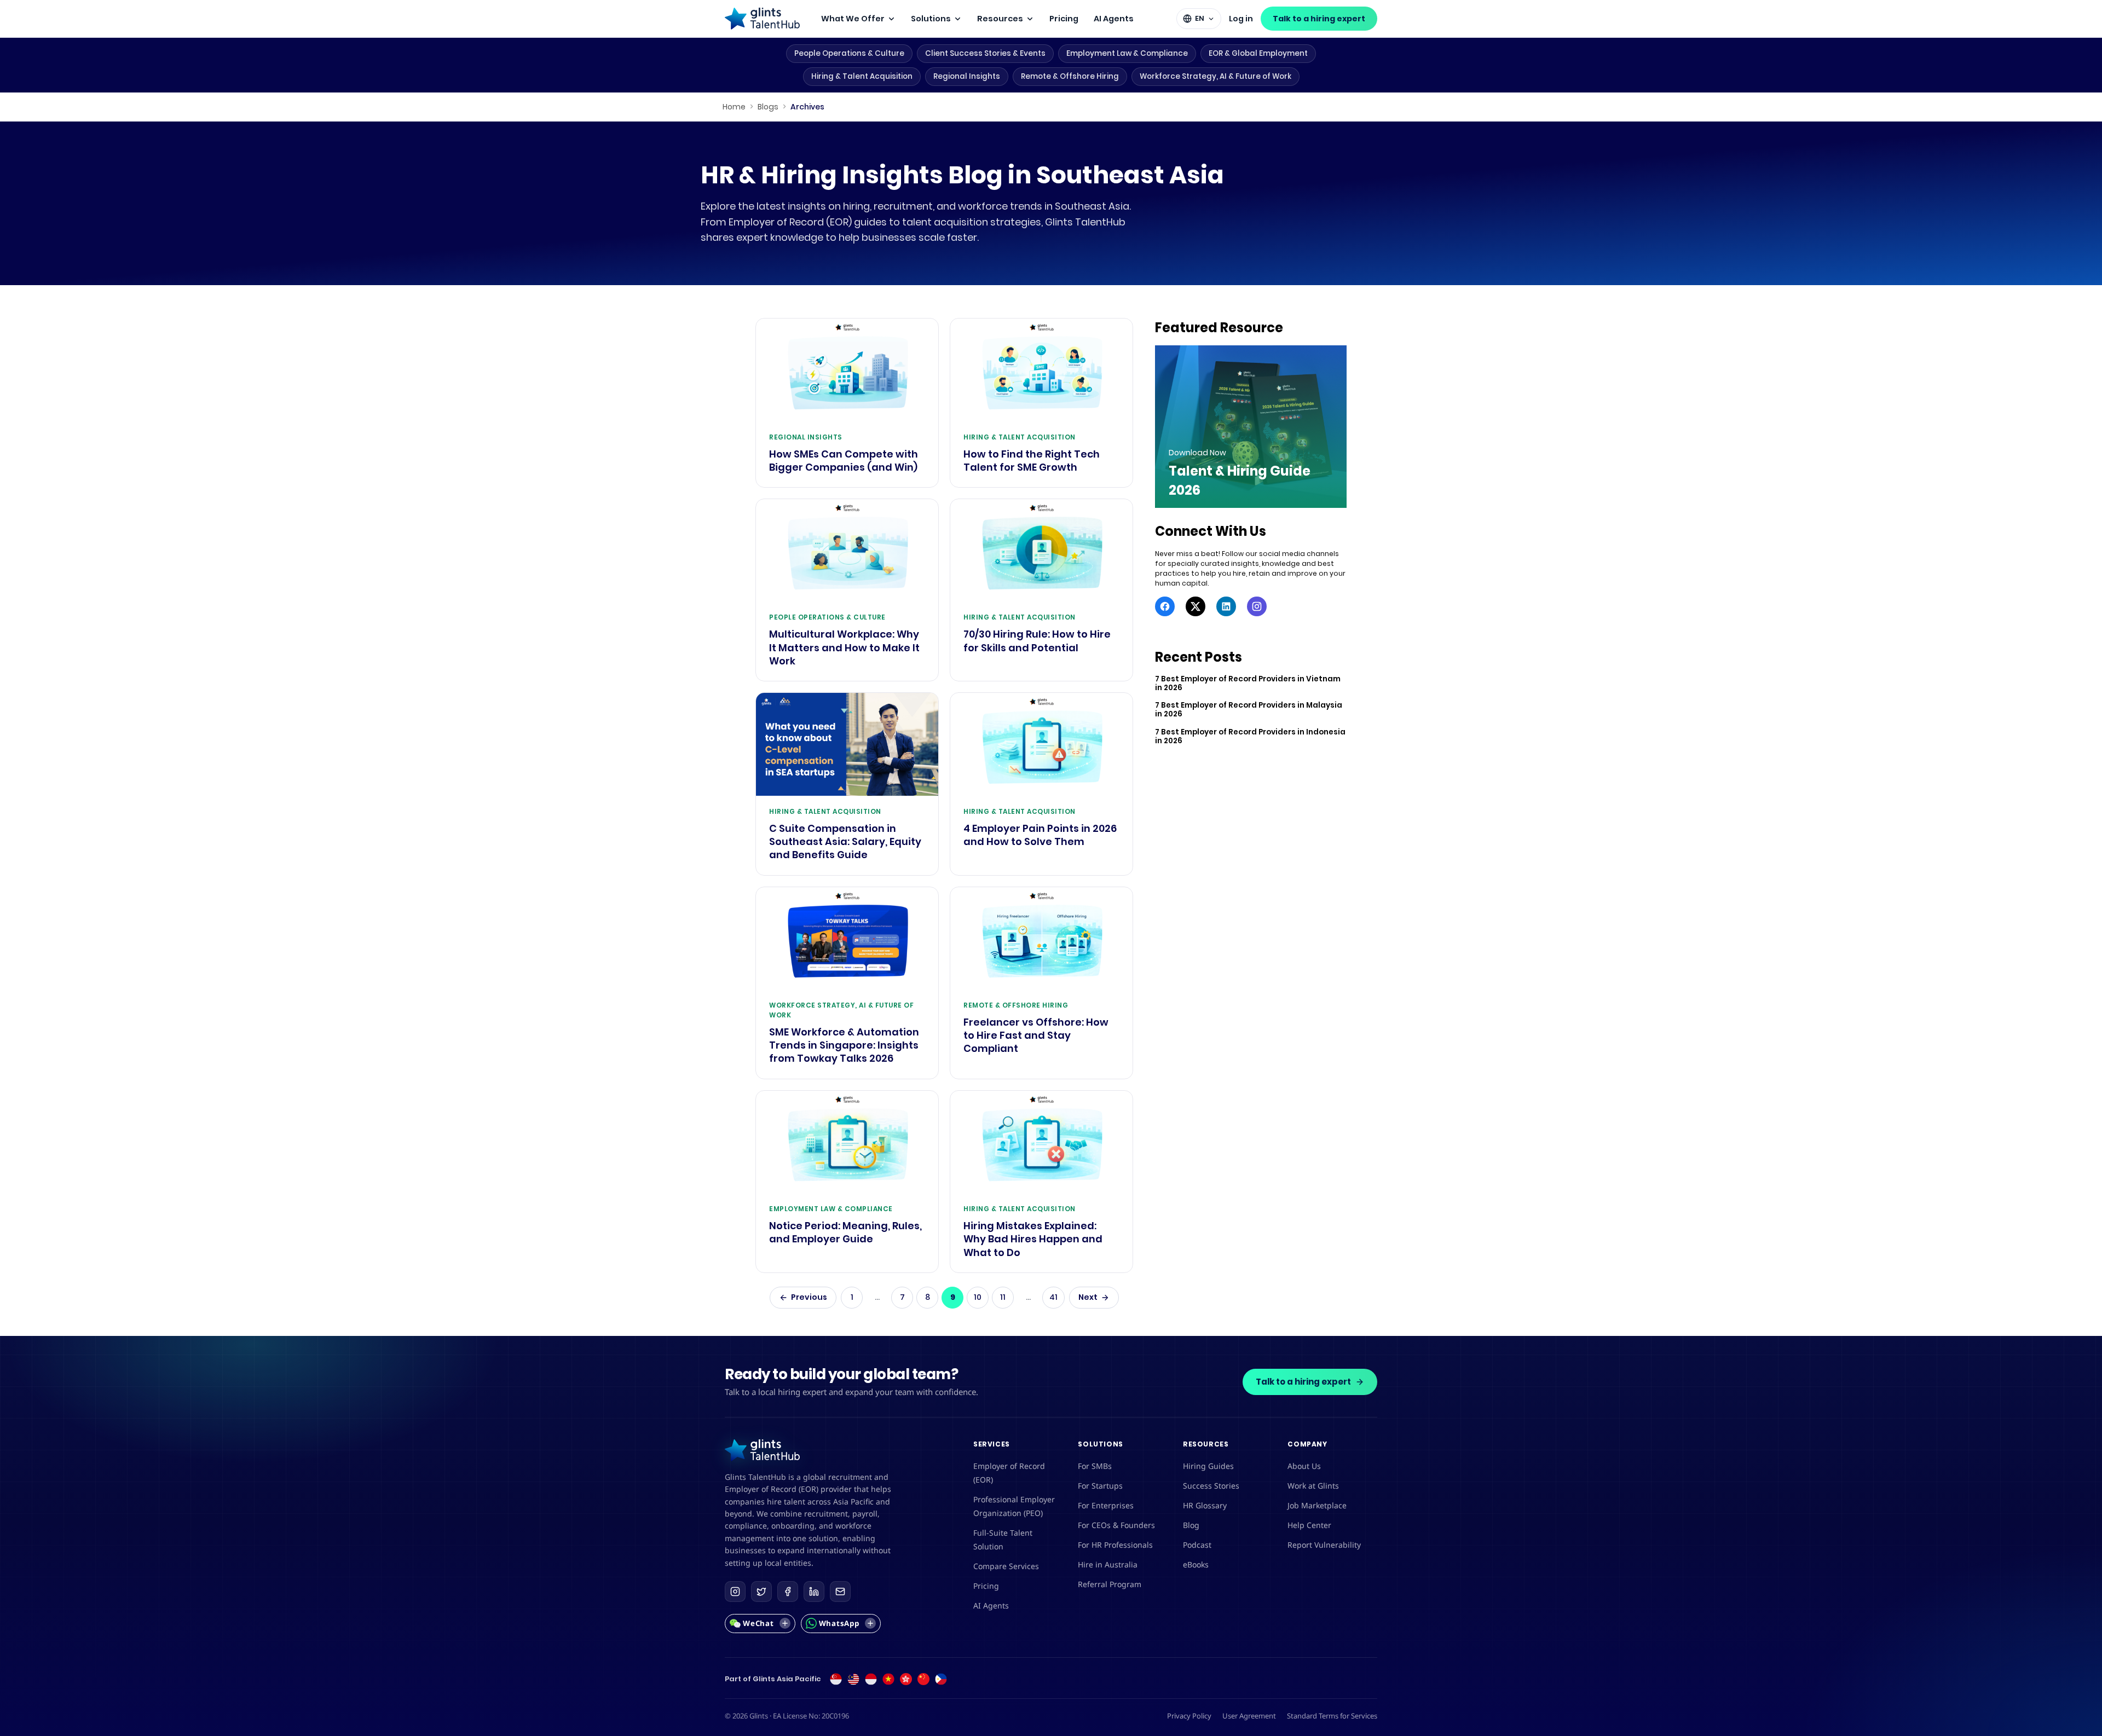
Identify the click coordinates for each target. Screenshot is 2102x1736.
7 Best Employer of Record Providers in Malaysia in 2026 (1249, 710)
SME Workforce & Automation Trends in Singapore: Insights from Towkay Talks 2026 (844, 1046)
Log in (1241, 19)
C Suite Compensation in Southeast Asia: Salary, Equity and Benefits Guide (845, 842)
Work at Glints (1313, 1486)
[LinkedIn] (1226, 606)
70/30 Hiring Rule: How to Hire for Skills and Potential (1037, 641)
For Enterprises (1106, 1505)
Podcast (1197, 1545)
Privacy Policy (1189, 1716)
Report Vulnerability (1324, 1545)
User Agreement (1249, 1716)
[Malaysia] (853, 1679)
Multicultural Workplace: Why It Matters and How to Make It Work (844, 648)
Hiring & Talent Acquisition (862, 76)
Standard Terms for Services (1332, 1716)
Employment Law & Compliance (1127, 53)
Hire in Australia (1108, 1564)
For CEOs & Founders (1116, 1525)
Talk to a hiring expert (1319, 19)
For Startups (1100, 1486)
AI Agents (1114, 19)
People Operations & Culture (849, 53)
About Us (1304, 1466)
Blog (1191, 1525)
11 (1003, 1297)
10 (978, 1297)
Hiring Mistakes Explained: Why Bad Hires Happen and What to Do (1033, 1239)
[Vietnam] (888, 1679)
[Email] (840, 1592)
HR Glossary (1205, 1505)
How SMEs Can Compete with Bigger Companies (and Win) (844, 461)
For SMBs (1095, 1466)
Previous (809, 1297)
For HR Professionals (1115, 1545)
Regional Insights (967, 76)
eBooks (1196, 1564)
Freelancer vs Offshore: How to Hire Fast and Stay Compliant (1036, 1036)
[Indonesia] (871, 1679)
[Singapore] (836, 1679)
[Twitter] (1196, 606)
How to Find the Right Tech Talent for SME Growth (1032, 461)
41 (1053, 1297)
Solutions (931, 19)
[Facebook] (1165, 606)
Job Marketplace (1317, 1505)
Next (1088, 1297)
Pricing (1064, 19)
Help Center (1309, 1525)
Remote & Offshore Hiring (1070, 76)
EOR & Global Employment (1258, 53)
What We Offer (853, 19)
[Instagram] (1257, 606)
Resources (1000, 19)
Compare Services (1006, 1566)
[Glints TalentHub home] (762, 19)
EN (1200, 18)
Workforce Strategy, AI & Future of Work (1215, 76)
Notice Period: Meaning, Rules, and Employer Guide (845, 1232)
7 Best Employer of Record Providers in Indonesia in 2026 (1250, 737)
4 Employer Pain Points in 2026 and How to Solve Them (1040, 835)
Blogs (768, 107)
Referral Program (1110, 1584)
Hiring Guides (1208, 1466)
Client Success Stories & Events (985, 53)
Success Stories (1211, 1486)
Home (734, 107)
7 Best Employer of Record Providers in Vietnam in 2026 (1248, 684)
